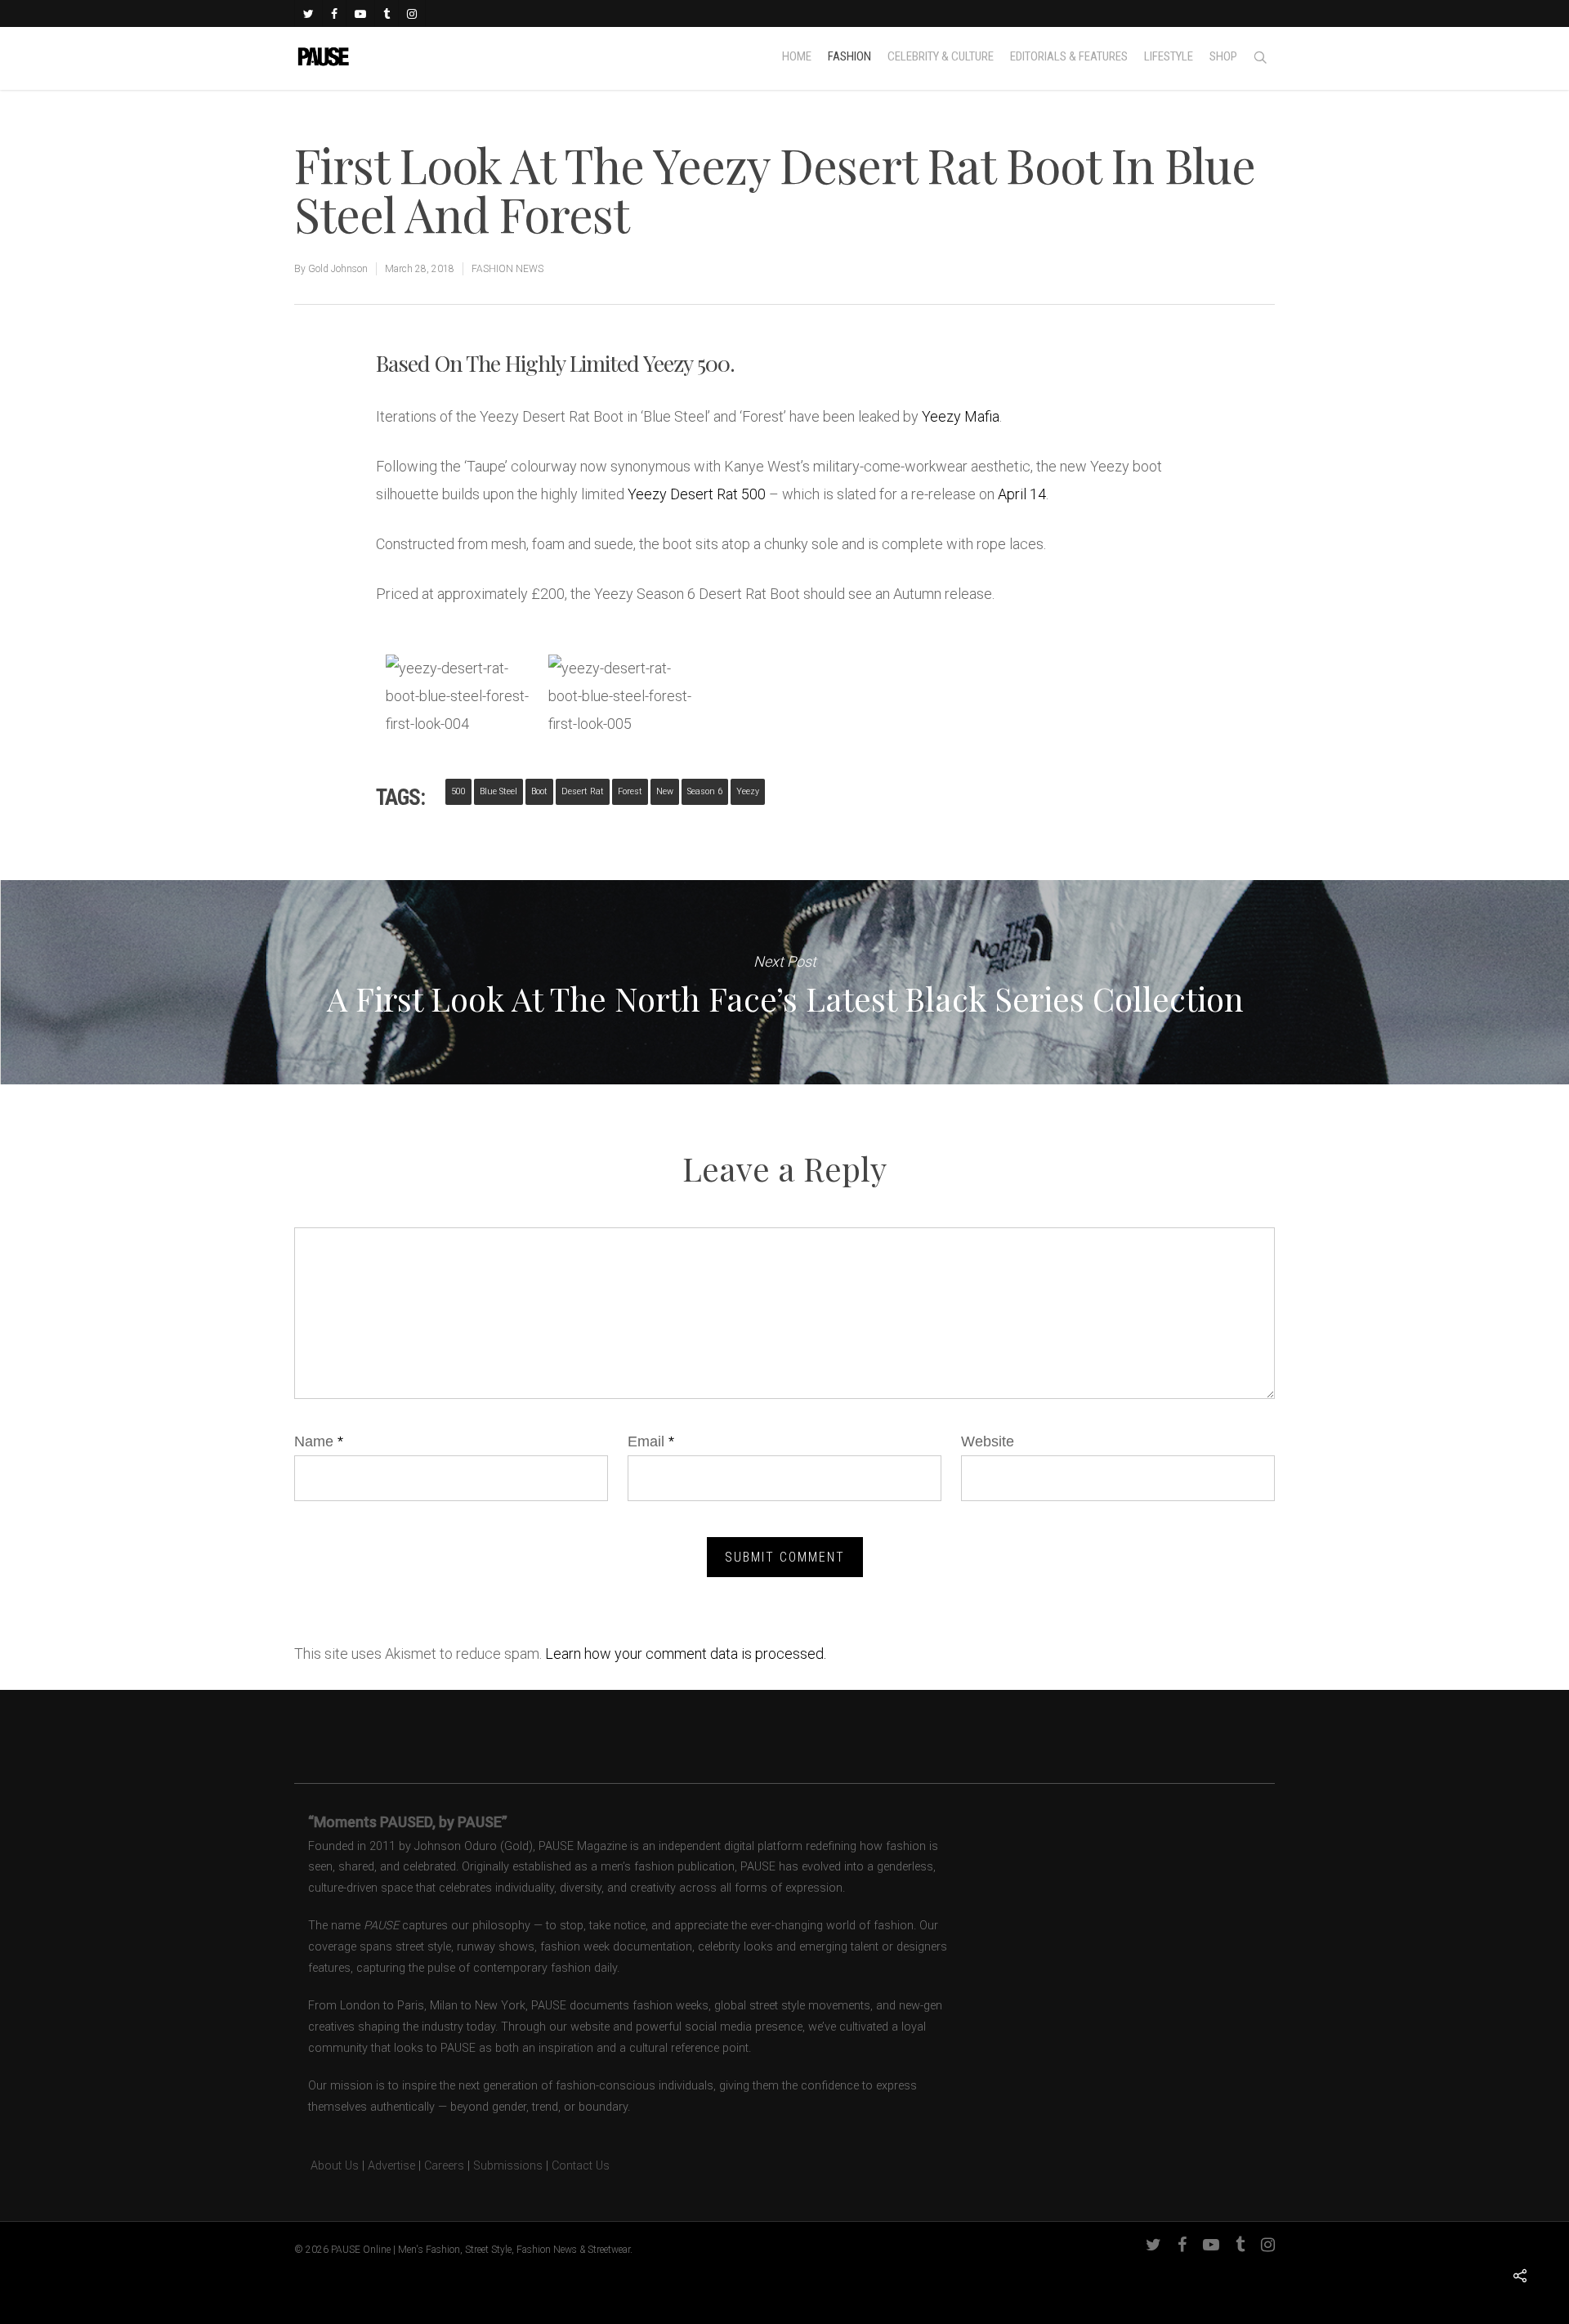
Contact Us (581, 2166)
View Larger (457, 681)
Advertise (391, 2166)
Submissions (508, 2166)
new (665, 791)
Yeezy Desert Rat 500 (697, 494)
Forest (630, 791)
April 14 (1022, 494)
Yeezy (748, 791)
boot (539, 791)
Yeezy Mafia (961, 416)
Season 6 (705, 791)
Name (319, 1441)
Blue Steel (498, 791)
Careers (444, 2166)
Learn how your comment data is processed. (686, 1654)
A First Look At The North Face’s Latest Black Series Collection (784, 982)
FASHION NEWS (507, 269)
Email (651, 1441)
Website (988, 1441)
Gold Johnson (338, 269)
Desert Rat (583, 791)
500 (458, 791)
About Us (326, 2166)
